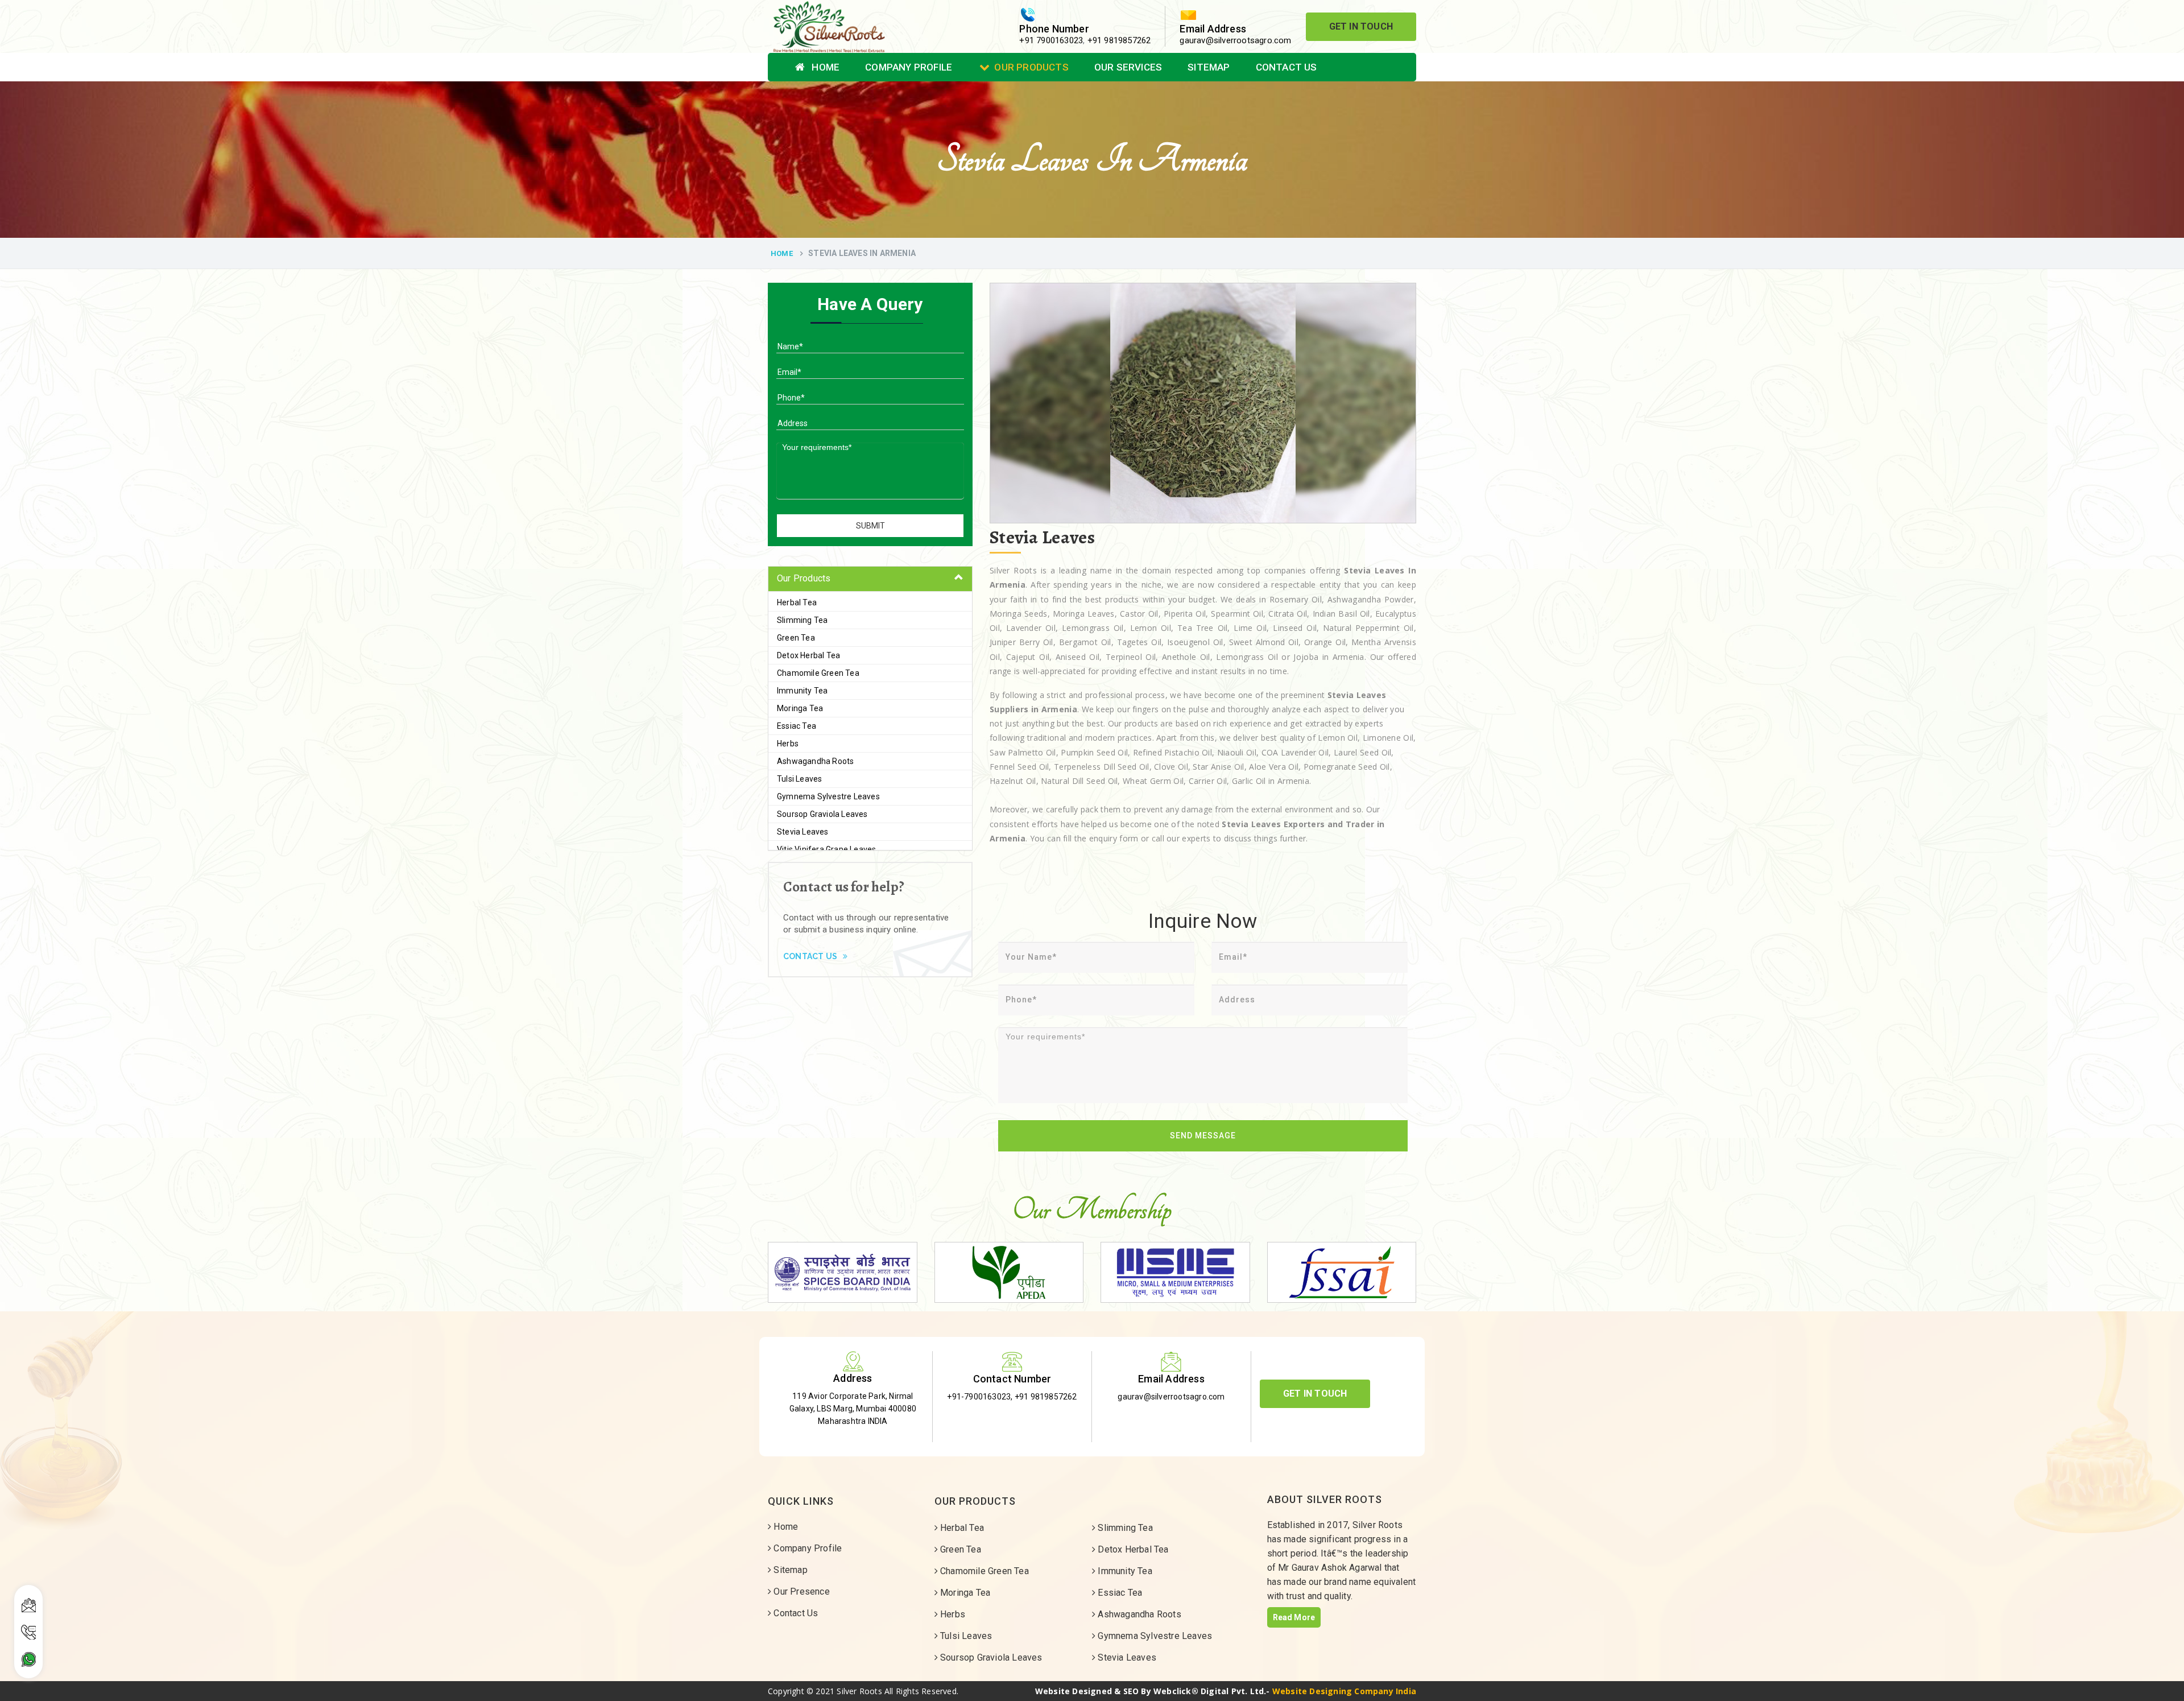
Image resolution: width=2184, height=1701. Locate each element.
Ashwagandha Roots (815, 761)
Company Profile (909, 67)
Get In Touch (1361, 26)
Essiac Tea (797, 726)
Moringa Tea (800, 708)
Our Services (1128, 67)
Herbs (788, 744)
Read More (1294, 1617)
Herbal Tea (797, 602)
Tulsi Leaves (799, 779)
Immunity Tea (802, 691)
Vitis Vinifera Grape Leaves (826, 849)
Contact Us (1287, 67)
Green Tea (796, 638)
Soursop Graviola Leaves (822, 814)
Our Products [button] (804, 578)
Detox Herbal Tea (808, 655)
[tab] (870, 579)
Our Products (1031, 67)
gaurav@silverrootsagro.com (1235, 40)
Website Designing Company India (1344, 1691)
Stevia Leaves (803, 832)
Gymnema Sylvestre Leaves (828, 796)
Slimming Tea (802, 620)
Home (824, 67)
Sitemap (1209, 67)
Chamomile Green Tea (818, 673)
